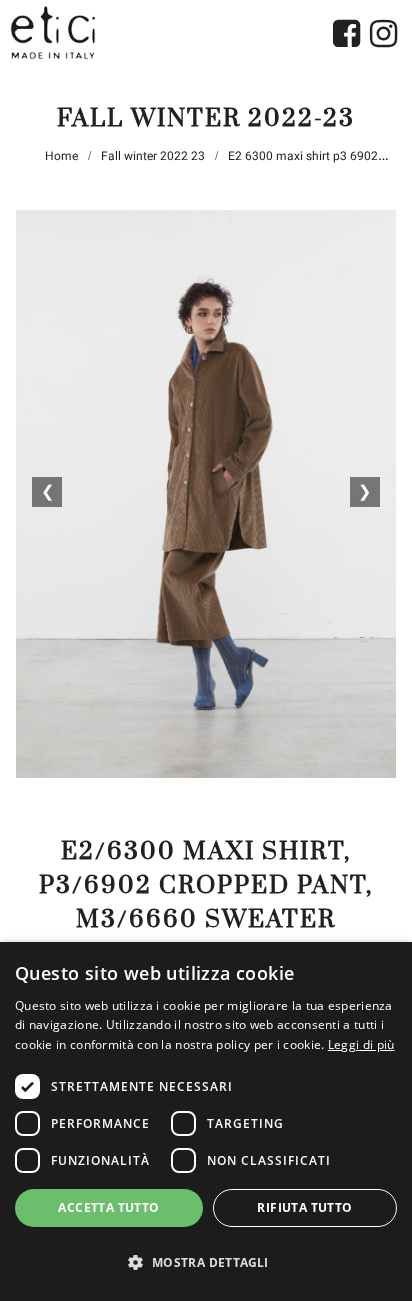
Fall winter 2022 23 (153, 156)
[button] (206, 1263)
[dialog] (206, 1121)
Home (61, 156)
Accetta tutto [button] (108, 1207)
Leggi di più (361, 1044)
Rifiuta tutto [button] (304, 1207)
